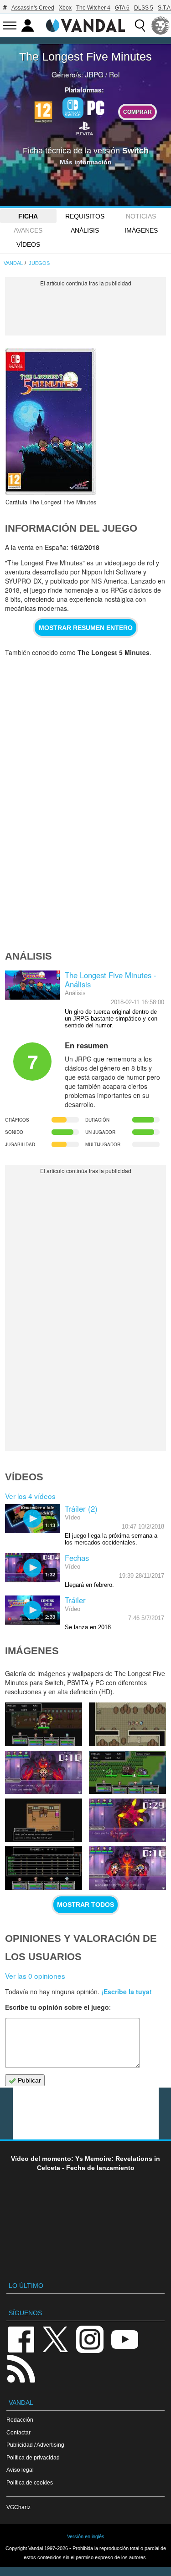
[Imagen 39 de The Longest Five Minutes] (44, 1724)
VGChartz (18, 2507)
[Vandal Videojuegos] (86, 25)
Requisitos (85, 216)
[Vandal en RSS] (21, 2368)
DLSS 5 (144, 8)
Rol (114, 74)
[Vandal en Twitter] (56, 2339)
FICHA (28, 216)
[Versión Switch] (73, 108)
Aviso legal (20, 2470)
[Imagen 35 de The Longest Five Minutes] (44, 1820)
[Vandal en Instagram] (90, 2339)
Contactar (18, 2432)
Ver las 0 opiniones (35, 1976)
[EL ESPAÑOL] (161, 25)
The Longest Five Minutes (85, 56)
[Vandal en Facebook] (21, 2339)
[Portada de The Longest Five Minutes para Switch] (51, 422)
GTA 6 (122, 8)
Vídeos (28, 244)
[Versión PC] (96, 107)
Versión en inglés (86, 2536)
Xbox (65, 8)
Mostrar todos (85, 1905)
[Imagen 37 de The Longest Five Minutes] (44, 1772)
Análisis (85, 230)
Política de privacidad (33, 2457)
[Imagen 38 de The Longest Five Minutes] (127, 1724)
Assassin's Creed (33, 8)
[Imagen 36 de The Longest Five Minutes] (127, 1772)
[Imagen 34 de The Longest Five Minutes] (127, 1820)
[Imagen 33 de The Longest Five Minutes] (44, 1868)
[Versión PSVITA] (84, 128)
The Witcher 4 (93, 8)
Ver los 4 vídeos (30, 1496)
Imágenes (141, 230)
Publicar (28, 2080)
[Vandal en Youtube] (124, 2339)
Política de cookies (30, 2482)
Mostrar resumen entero (86, 628)
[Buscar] (140, 25)
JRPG (94, 74)
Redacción (20, 2420)
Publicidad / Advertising (35, 2445)
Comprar (137, 112)
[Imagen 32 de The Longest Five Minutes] (127, 1868)
